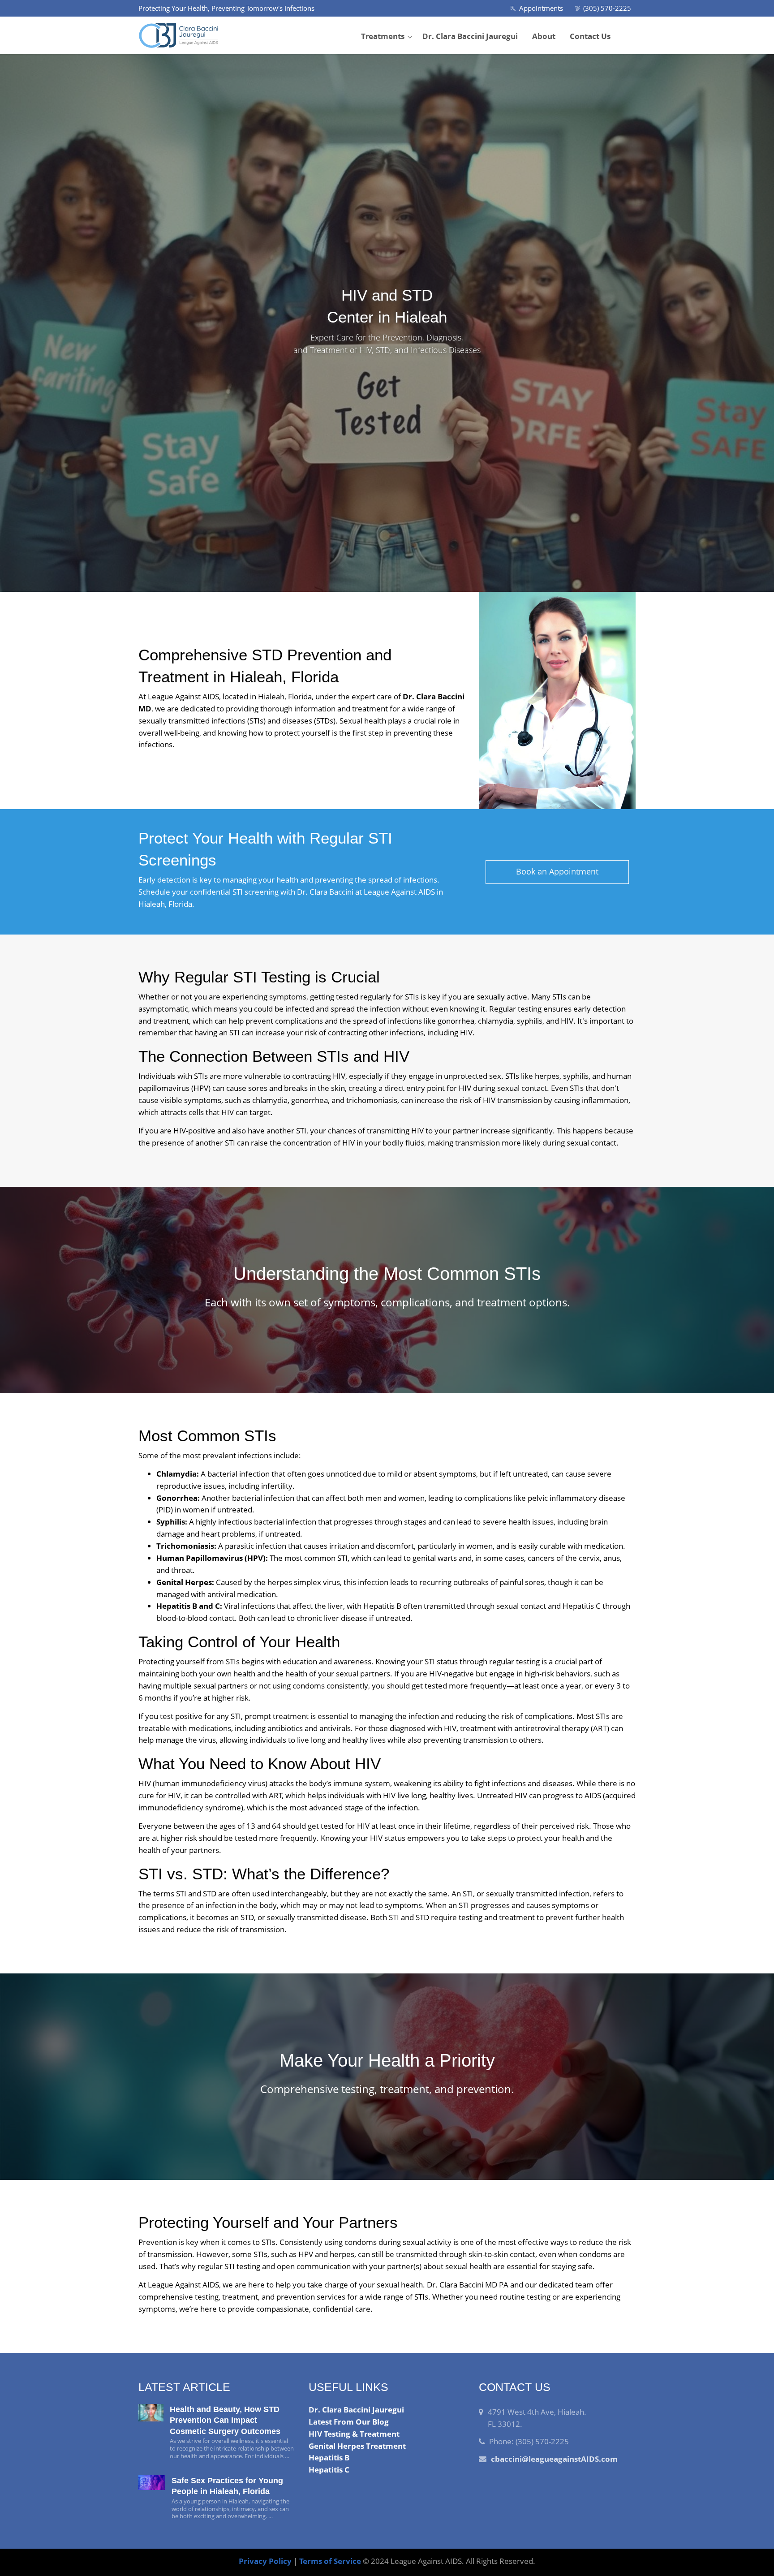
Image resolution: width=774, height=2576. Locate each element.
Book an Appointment (557, 871)
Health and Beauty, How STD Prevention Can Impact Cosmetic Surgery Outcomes (225, 2420)
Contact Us (590, 36)
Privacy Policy (265, 2561)
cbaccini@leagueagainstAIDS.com (554, 2459)
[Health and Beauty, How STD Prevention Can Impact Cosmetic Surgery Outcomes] (151, 2413)
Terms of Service (330, 2561)
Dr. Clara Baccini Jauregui (470, 36)
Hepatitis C (329, 2470)
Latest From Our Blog (349, 2422)
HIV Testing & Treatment (354, 2434)
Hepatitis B (329, 2458)
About (544, 36)
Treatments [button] (383, 36)
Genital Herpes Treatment (357, 2446)
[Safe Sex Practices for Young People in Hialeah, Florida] (152, 2483)
